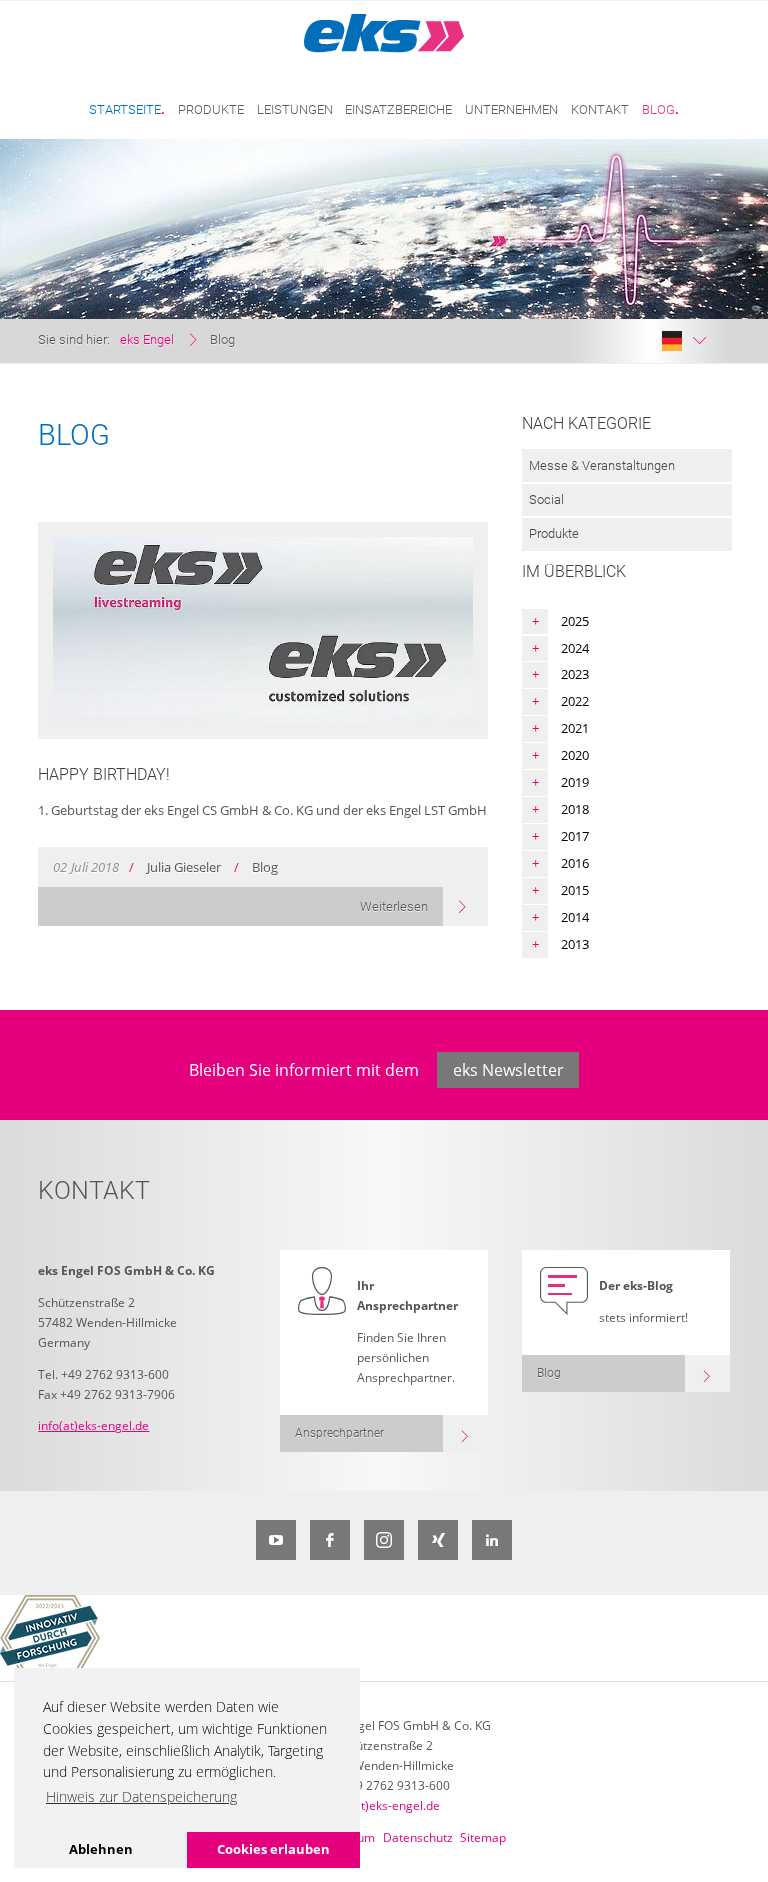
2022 (575, 701)
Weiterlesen (394, 906)
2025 (575, 621)
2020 (575, 755)
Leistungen (295, 109)
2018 (575, 809)
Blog (658, 109)
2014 (575, 917)
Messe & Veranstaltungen (602, 465)
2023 (575, 674)
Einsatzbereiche (398, 109)
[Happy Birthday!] (262, 631)
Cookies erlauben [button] (273, 1849)
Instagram (384, 1540)
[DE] (684, 341)
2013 (575, 944)
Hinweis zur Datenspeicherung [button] (141, 1796)
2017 (575, 836)
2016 (575, 863)
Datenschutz (418, 1837)
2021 (575, 728)
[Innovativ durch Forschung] (50, 1638)
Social (546, 499)
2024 (575, 648)
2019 (575, 782)
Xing (438, 1540)
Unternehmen (511, 109)
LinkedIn (492, 1540)
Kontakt (600, 109)
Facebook (330, 1540)
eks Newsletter (508, 1070)
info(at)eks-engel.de (93, 1425)
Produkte (211, 109)
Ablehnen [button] (101, 1849)
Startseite (125, 109)
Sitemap (483, 1837)
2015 (575, 890)
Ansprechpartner (339, 1433)
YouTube (276, 1540)
